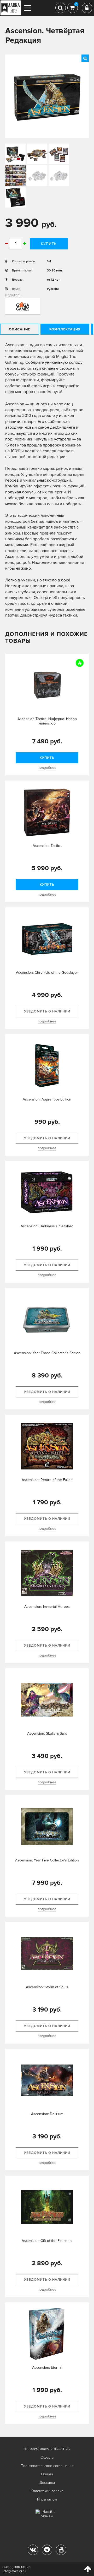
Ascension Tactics (47, 846)
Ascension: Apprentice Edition (47, 1099)
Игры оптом (47, 2499)
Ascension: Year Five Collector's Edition (47, 1860)
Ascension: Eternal (47, 2368)
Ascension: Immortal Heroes (47, 1607)
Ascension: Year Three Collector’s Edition (47, 1353)
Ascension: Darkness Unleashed (47, 1226)
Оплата (47, 2474)
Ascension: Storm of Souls (47, 1987)
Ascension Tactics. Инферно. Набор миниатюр (47, 721)
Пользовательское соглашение (47, 2466)
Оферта (47, 2457)
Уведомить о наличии (47, 1011)
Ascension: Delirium (47, 2114)
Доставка (47, 2483)
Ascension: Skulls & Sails (47, 1733)
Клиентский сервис (47, 2491)
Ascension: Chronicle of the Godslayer (47, 973)
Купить (49, 244)
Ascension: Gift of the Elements (47, 2241)
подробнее (47, 768)
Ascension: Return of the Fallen (47, 1480)
